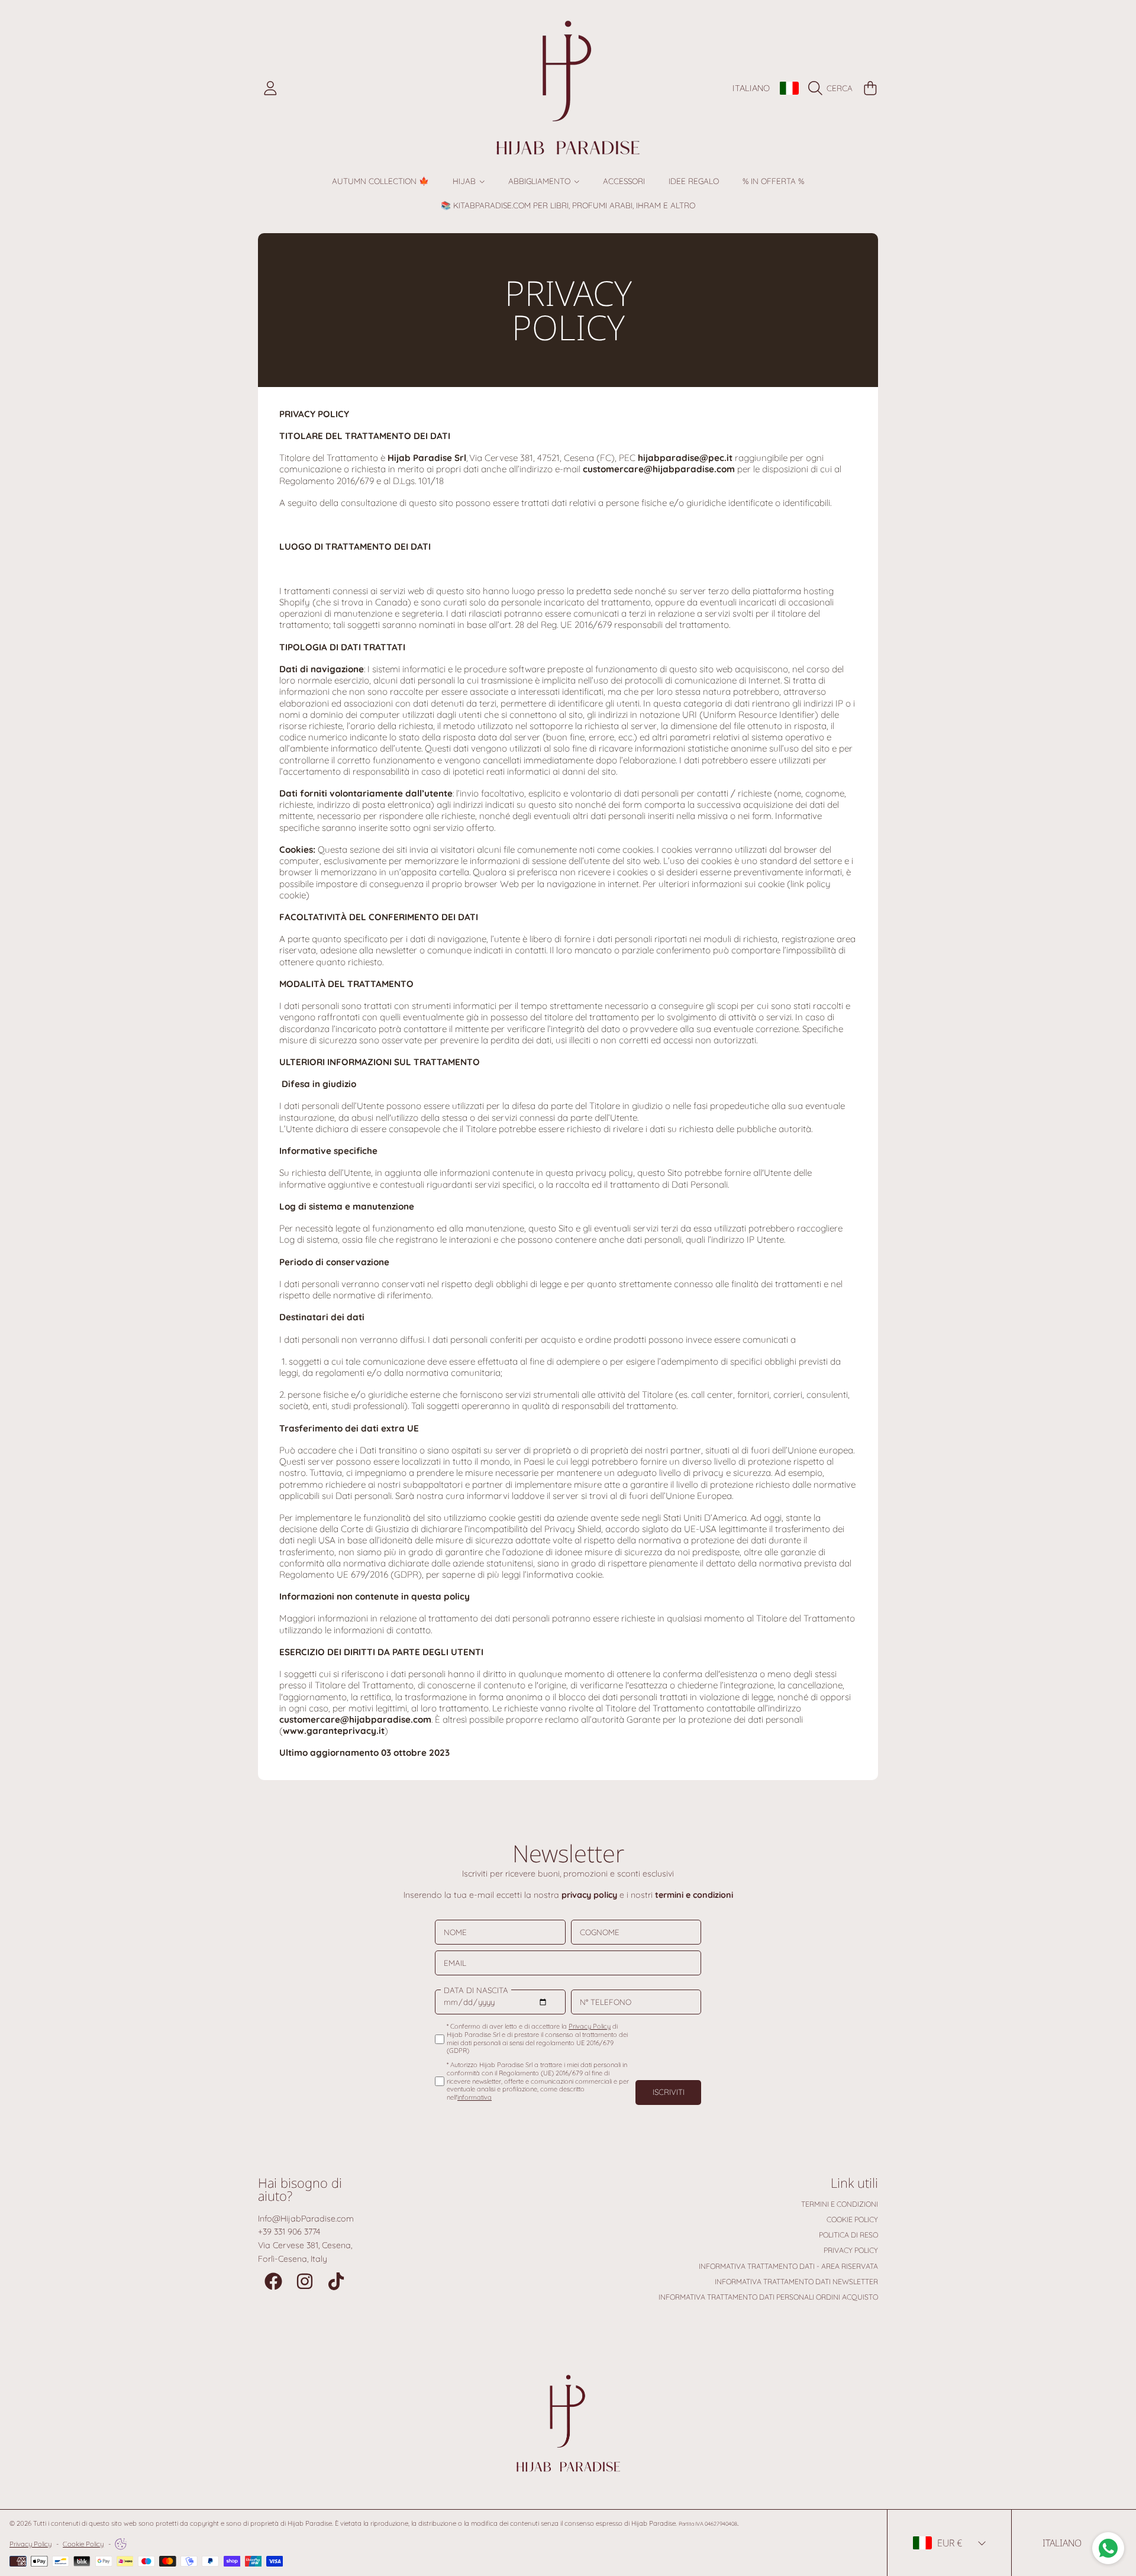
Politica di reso (848, 2235)
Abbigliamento (540, 181)
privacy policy (589, 1895)
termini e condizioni (694, 1895)
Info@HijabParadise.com (306, 2219)
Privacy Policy (851, 2250)
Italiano (751, 88)
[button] (833, 88)
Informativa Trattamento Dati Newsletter (796, 2282)
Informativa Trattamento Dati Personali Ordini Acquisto (768, 2297)
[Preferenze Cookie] (121, 2544)
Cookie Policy (852, 2219)
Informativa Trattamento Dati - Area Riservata (788, 2266)
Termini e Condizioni (840, 2204)
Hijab (465, 181)
